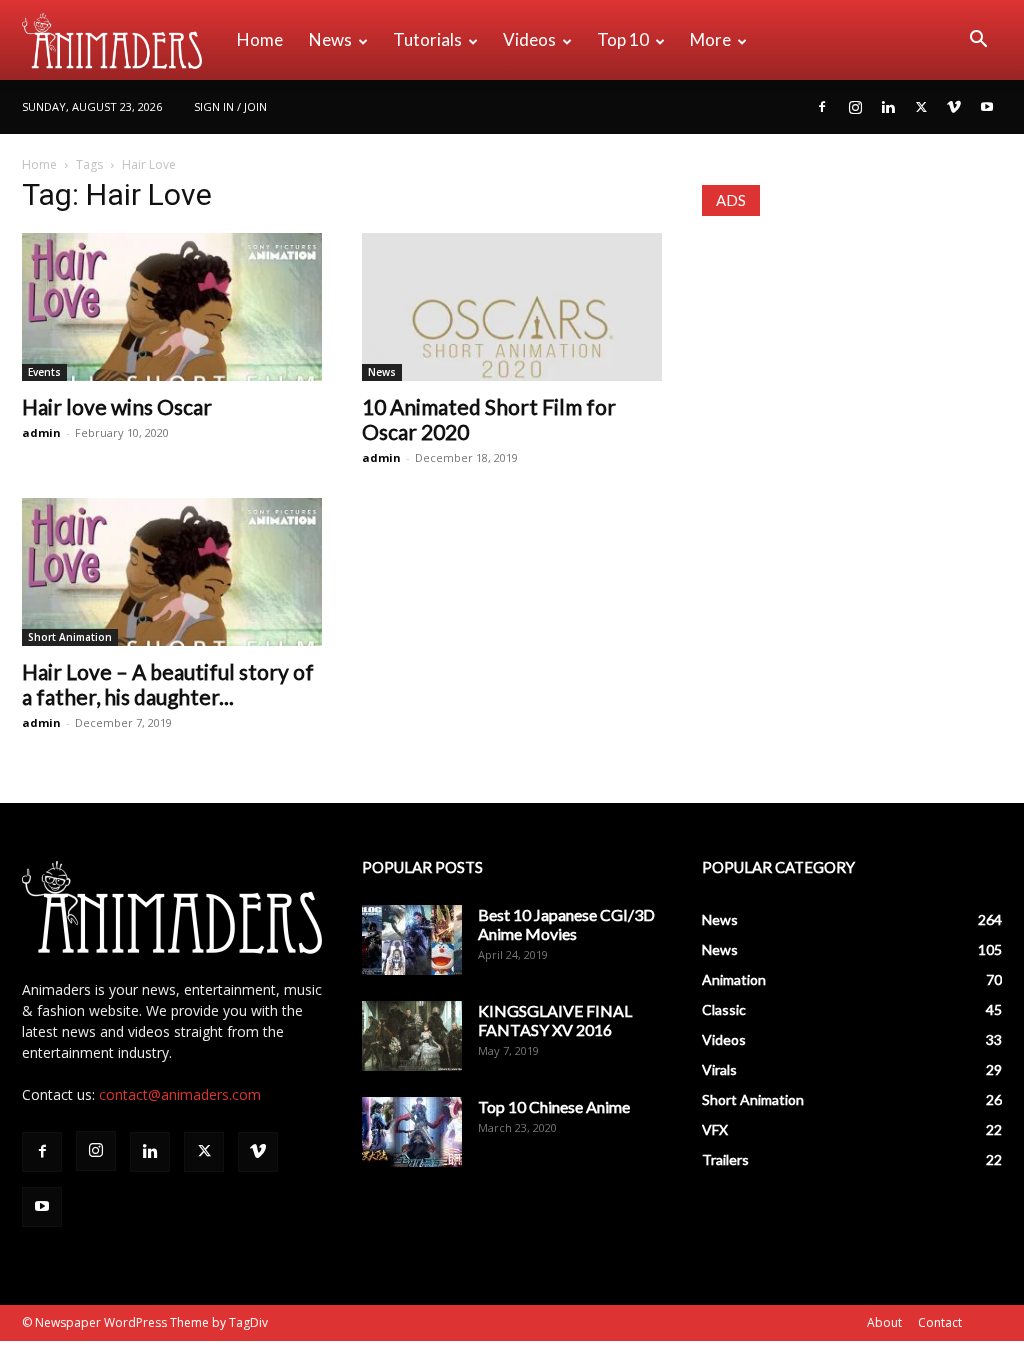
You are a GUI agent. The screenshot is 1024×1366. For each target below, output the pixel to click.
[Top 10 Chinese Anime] (412, 1132)
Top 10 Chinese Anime (554, 1106)
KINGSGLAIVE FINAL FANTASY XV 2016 (555, 1020)
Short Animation (70, 637)
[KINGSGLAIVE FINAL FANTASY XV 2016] (412, 1036)
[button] (978, 41)
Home (260, 39)
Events (44, 372)
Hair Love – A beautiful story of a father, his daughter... (168, 684)
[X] (921, 107)
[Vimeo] (954, 107)
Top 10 (623, 39)
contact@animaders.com (180, 1094)
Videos (529, 39)
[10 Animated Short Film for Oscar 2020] (512, 307)
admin (41, 432)
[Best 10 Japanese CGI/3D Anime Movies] (412, 940)
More (710, 39)
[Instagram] (855, 107)
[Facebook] (822, 107)
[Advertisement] (852, 367)
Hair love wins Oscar (117, 406)
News (330, 39)
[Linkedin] (888, 107)
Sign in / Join (230, 106)
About (884, 1322)
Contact (940, 1322)
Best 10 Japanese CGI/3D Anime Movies (566, 924)
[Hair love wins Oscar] (172, 307)
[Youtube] (987, 107)
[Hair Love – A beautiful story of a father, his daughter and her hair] (172, 572)
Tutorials (427, 39)
